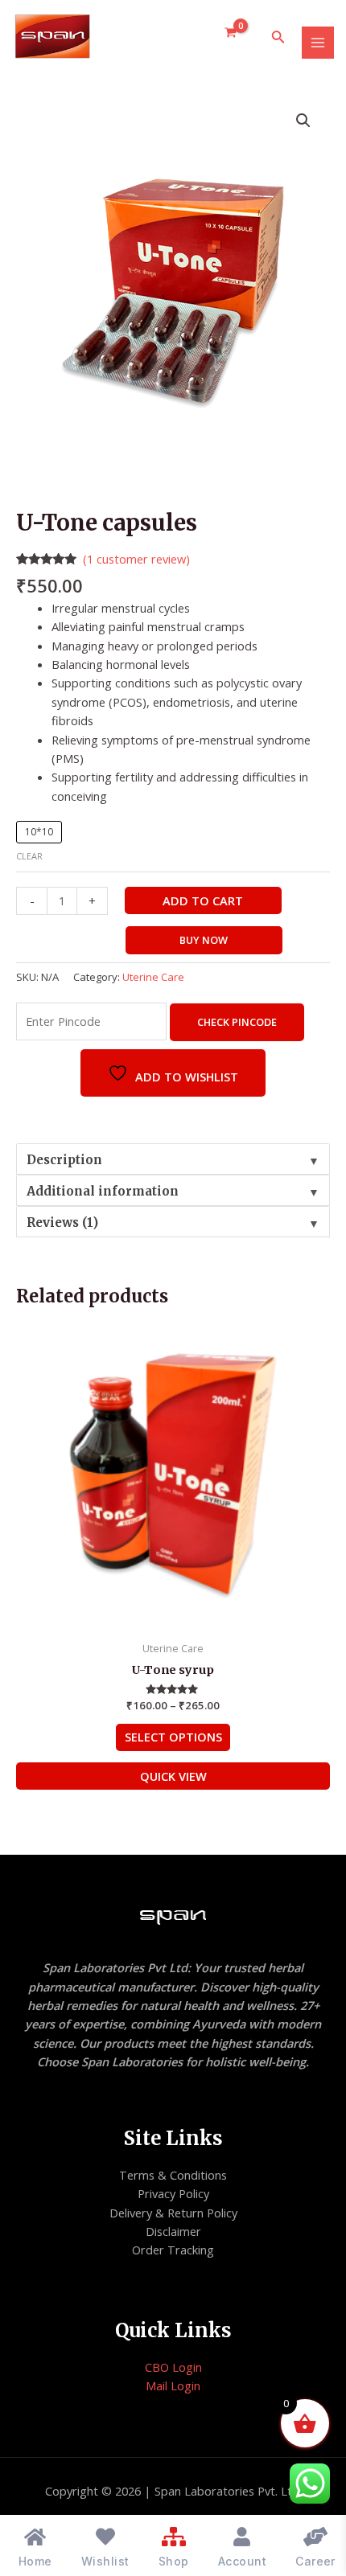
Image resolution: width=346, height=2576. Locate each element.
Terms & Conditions (173, 2175)
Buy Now (204, 940)
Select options (173, 1737)
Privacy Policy (173, 2193)
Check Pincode (237, 1022)
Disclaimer (173, 2231)
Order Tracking (173, 2250)
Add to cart (203, 900)
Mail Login (173, 2385)
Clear (29, 856)
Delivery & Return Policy (173, 2213)
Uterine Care (153, 977)
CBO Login (173, 2367)
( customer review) (136, 559)
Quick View (173, 1776)
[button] (303, 121)
